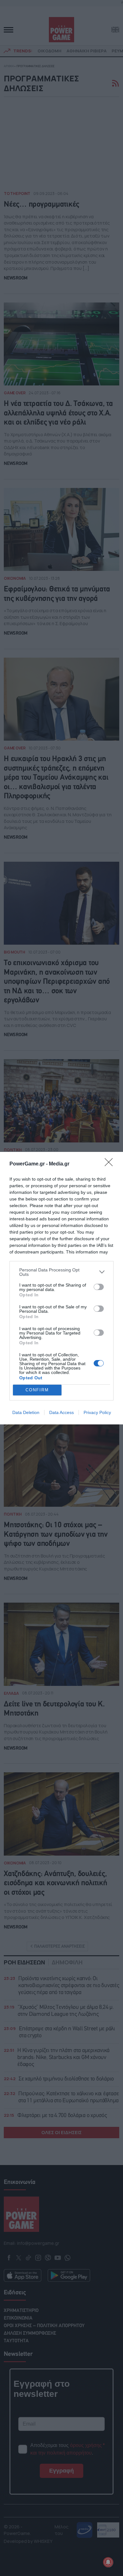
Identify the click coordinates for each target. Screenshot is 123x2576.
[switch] (99, 1287)
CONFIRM (37, 1390)
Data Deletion (26, 1412)
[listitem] (61, 1272)
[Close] (111, 1164)
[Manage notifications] (108, 2562)
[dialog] (61, 1288)
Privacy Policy (97, 1412)
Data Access (61, 1412)
